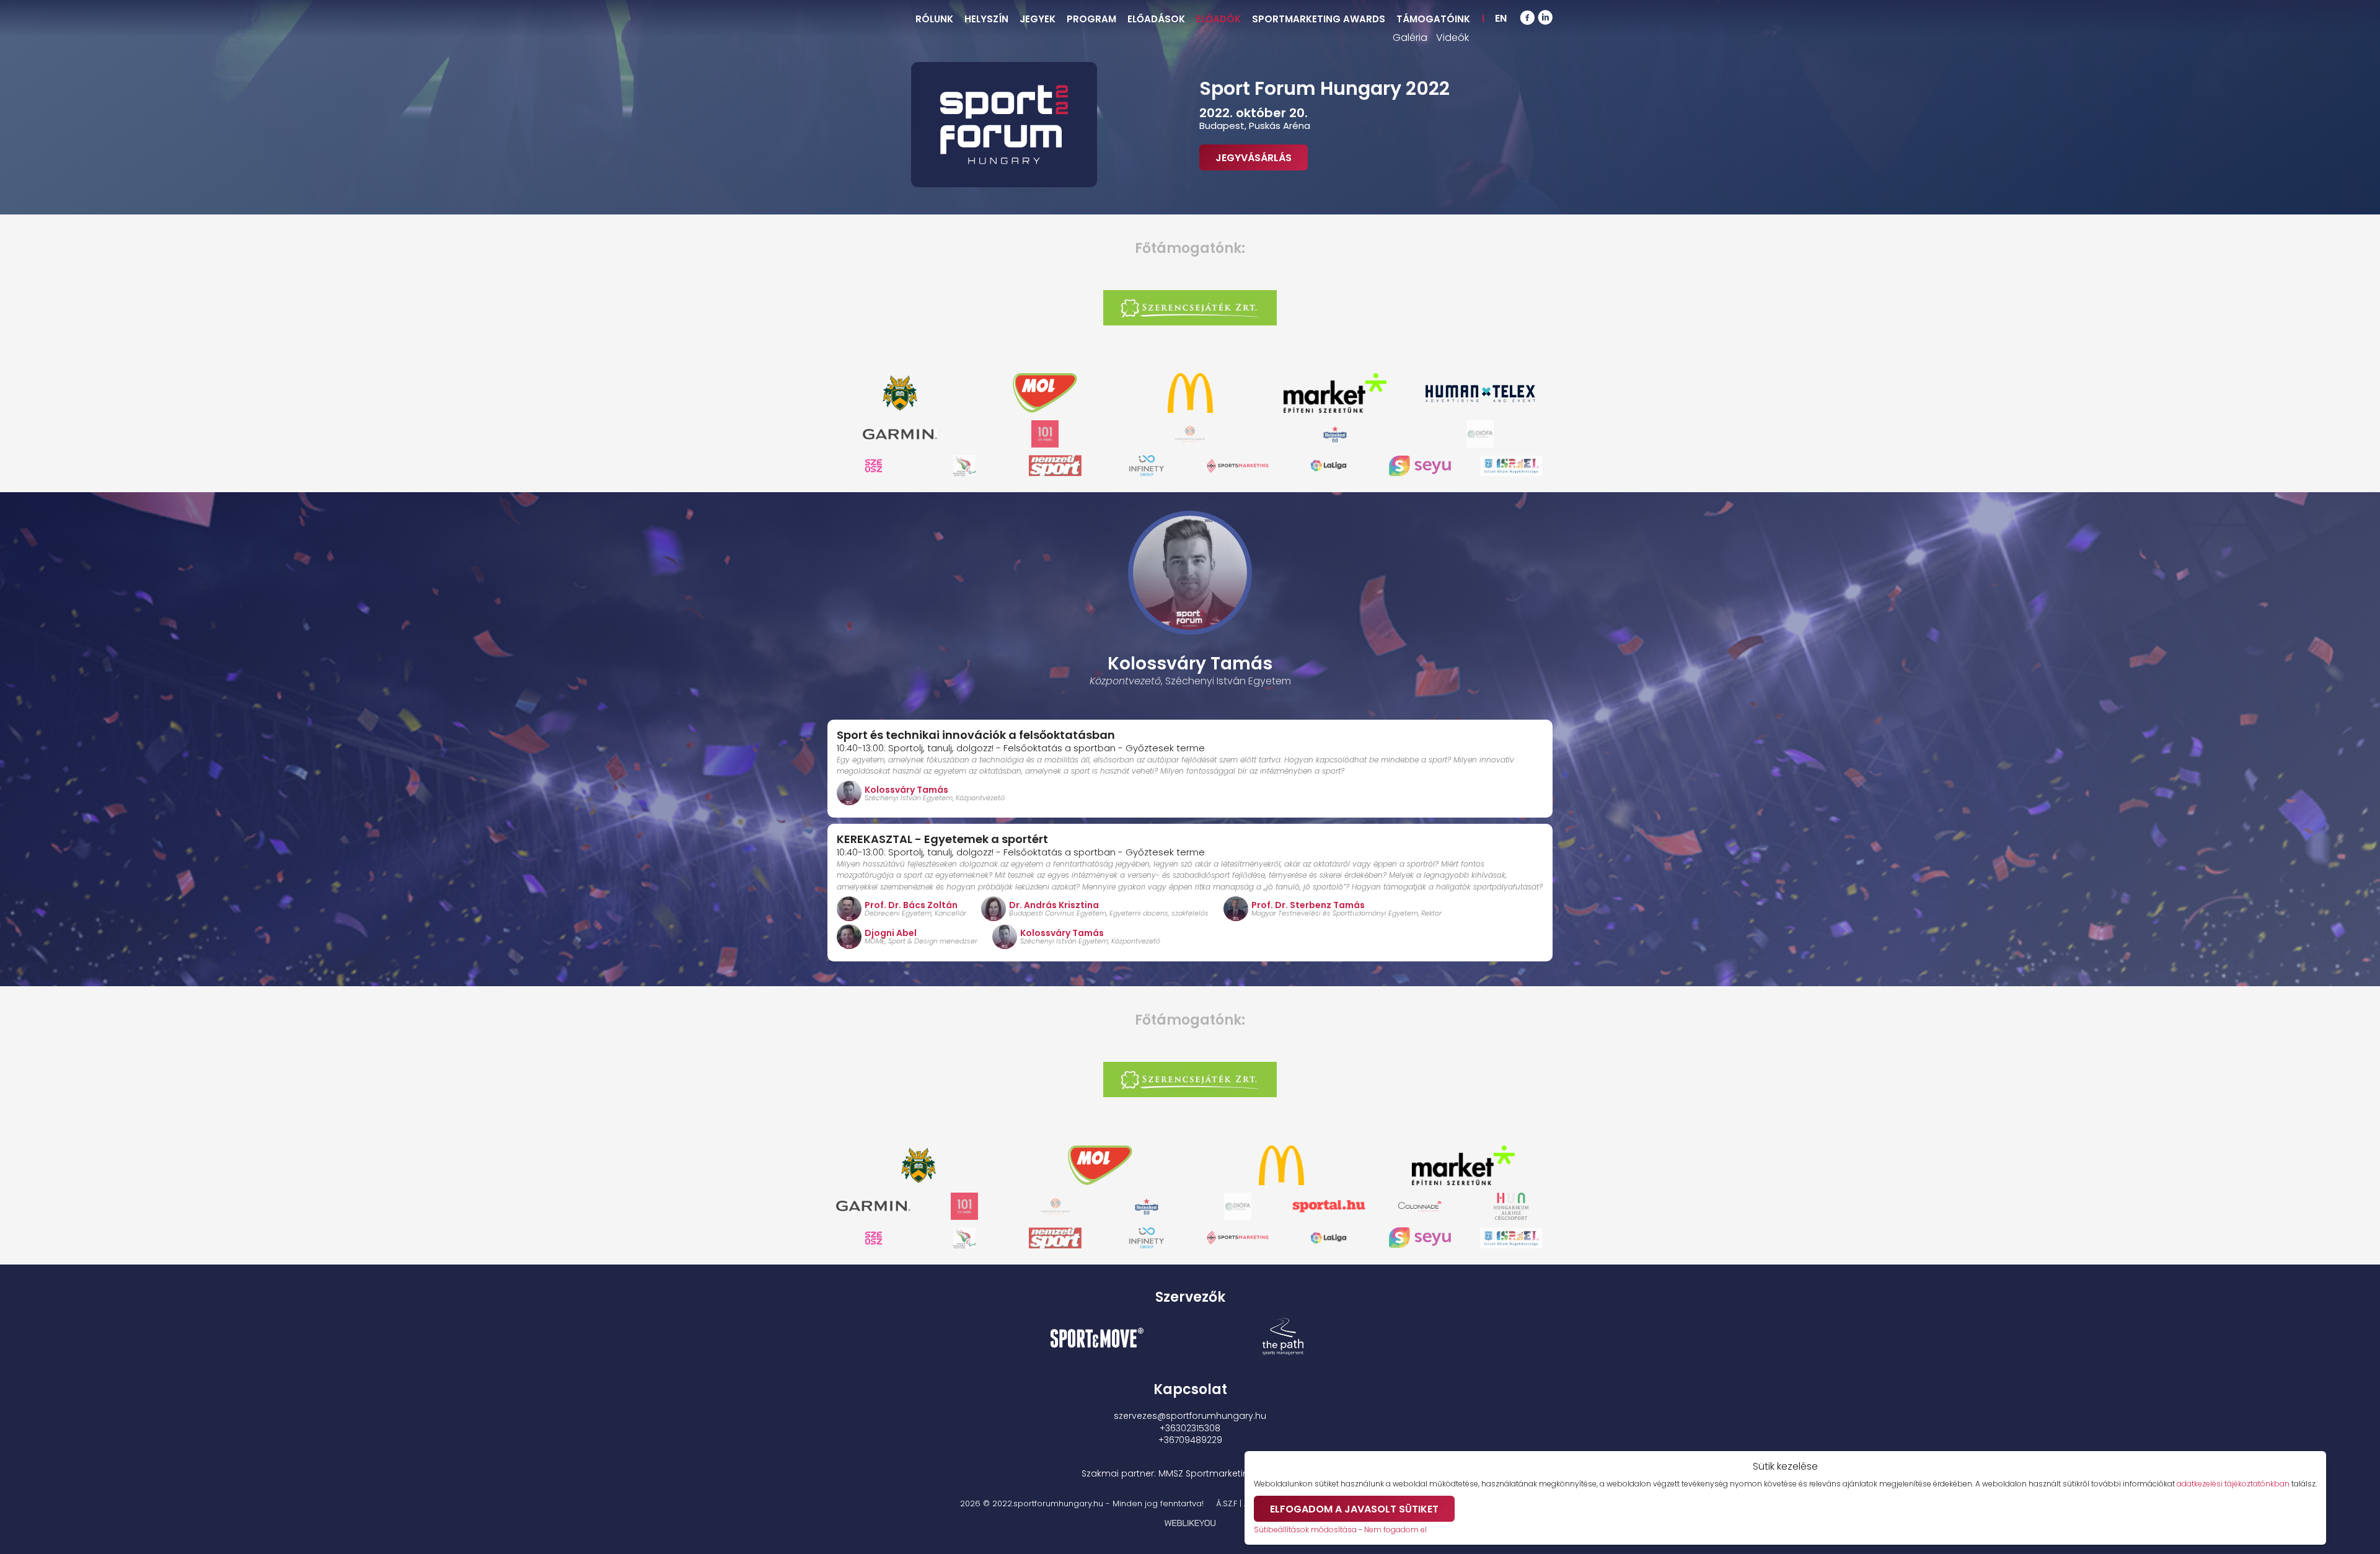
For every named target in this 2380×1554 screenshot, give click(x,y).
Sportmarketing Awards (1319, 19)
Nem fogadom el (1395, 1530)
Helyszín (986, 19)
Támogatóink (1433, 19)
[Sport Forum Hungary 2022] (1004, 125)
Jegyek (1038, 19)
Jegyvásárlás (1254, 158)
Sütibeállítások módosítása (1305, 1530)
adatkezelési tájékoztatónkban (2233, 1484)
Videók (1452, 38)
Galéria (1410, 38)
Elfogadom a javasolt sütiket (1354, 1509)
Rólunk (934, 19)
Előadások (1156, 19)
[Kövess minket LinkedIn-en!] (1545, 19)
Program (1091, 19)
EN (1501, 18)
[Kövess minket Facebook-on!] (1527, 19)
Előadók (1219, 19)
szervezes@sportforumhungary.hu (1190, 1416)
